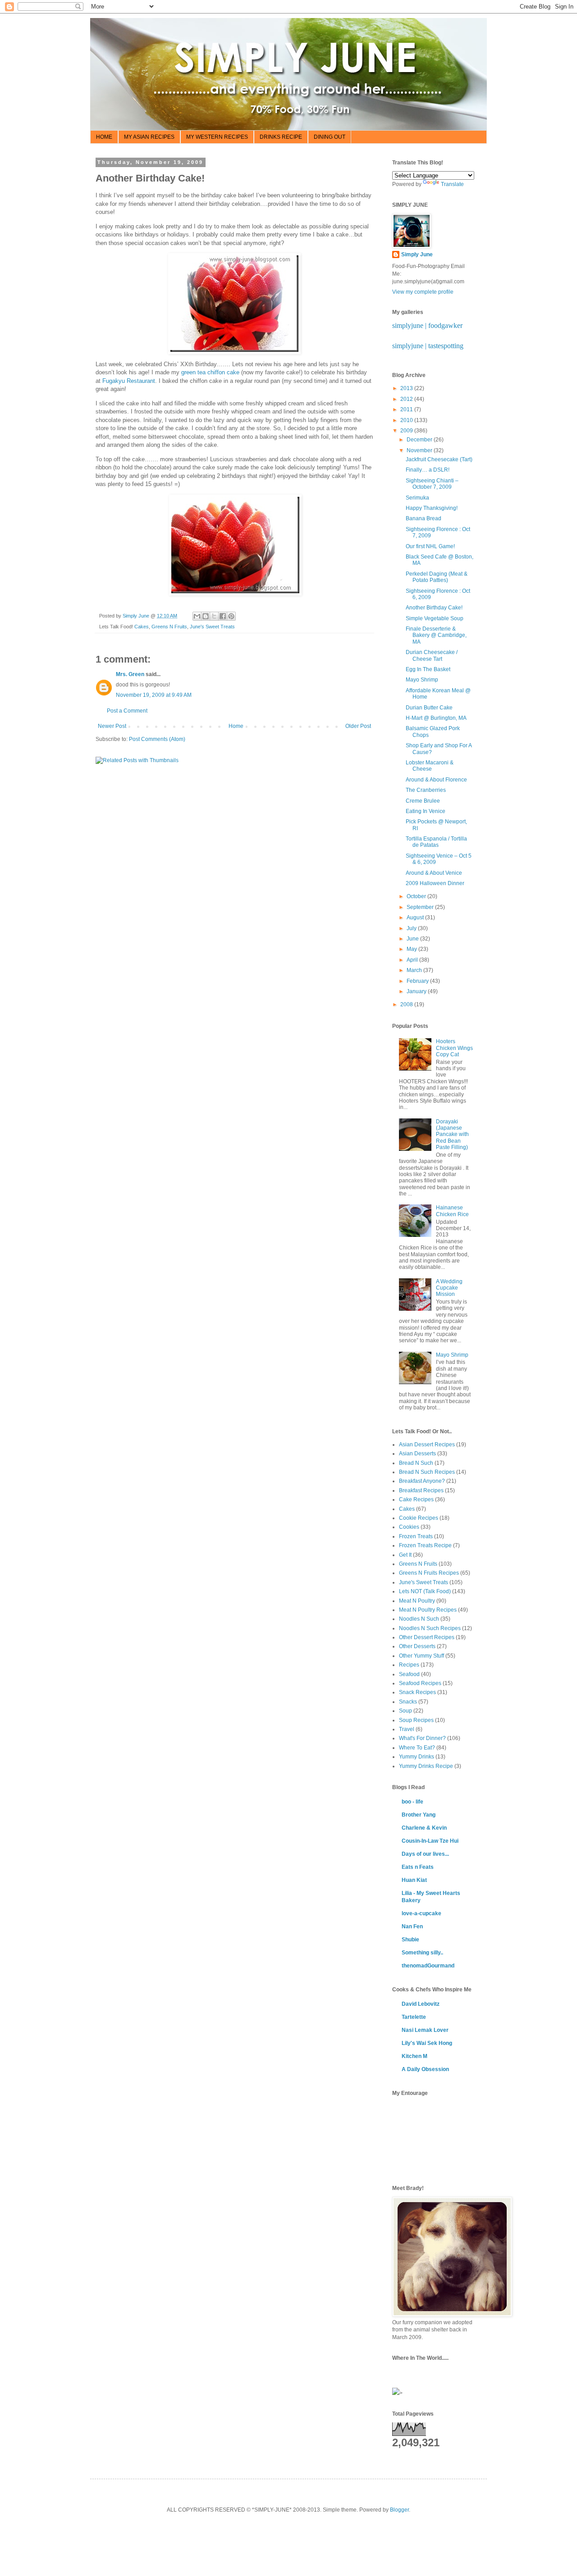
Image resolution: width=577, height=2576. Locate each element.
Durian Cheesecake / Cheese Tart (432, 655)
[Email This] (197, 616)
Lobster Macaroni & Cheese (430, 766)
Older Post (358, 726)
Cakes (142, 627)
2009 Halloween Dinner (435, 883)
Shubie (410, 1940)
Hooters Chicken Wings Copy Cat (454, 1048)
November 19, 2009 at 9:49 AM (154, 695)
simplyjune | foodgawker (427, 325)
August (416, 918)
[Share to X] (214, 616)
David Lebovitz (421, 2004)
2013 (407, 388)
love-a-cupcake (421, 1913)
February (418, 981)
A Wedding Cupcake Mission (449, 1288)
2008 (407, 1004)
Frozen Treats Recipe (425, 1545)
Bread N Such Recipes (427, 1472)
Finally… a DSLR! (428, 470)
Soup (405, 1711)
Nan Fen (412, 1926)
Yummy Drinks (417, 1757)
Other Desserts (417, 1646)
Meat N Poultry (417, 1601)
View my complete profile (423, 292)
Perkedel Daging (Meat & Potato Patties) (437, 577)
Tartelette (414, 2017)
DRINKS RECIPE (281, 137)
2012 (407, 399)
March (415, 970)
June (413, 939)
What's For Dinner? (422, 1738)
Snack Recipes (417, 1692)
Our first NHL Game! (430, 546)
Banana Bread (424, 518)
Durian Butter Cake (429, 708)
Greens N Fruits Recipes (429, 1573)
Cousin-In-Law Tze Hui (430, 1841)
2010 (407, 420)
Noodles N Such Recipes (430, 1628)
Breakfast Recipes (421, 1490)
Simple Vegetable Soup (435, 618)
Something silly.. (422, 1953)
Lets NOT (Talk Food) (425, 1591)
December (420, 440)
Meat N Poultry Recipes (428, 1610)
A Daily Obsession (425, 2069)
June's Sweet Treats (212, 627)
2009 (407, 431)
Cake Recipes (416, 1499)
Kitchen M (414, 2056)
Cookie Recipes (419, 1518)
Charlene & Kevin (424, 1828)
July (412, 928)
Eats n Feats (418, 1867)
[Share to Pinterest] (231, 616)
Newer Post (112, 726)
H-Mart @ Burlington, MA (436, 718)
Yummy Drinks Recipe (426, 1766)
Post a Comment (127, 711)
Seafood (409, 1674)
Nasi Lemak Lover (425, 2030)
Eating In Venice (426, 811)
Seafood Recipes (420, 1683)
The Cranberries (426, 790)
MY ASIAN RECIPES (149, 137)
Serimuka (417, 498)
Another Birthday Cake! (434, 608)
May (412, 949)
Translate (452, 184)
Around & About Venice (434, 873)
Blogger (399, 2510)
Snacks (408, 1702)
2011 (407, 409)
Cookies (409, 1527)
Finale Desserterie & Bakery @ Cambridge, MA (436, 635)
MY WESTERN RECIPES (217, 137)
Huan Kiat (414, 1880)
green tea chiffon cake (210, 372)
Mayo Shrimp (422, 680)
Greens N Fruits (169, 627)
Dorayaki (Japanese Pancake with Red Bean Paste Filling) (452, 1135)
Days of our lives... (425, 1854)
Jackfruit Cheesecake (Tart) (439, 459)
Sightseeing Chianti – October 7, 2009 (432, 484)
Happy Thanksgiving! (432, 508)
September (421, 907)
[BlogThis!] (206, 616)
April (413, 960)
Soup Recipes (416, 1720)
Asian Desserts (417, 1454)
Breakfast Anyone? (422, 1481)
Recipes (409, 1665)
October (417, 896)
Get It (405, 1555)
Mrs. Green (130, 674)
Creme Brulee (423, 801)
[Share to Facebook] (223, 616)
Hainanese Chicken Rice (452, 1211)
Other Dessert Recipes (427, 1637)
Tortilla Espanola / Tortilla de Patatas (436, 842)
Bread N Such (416, 1463)
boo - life (412, 1802)
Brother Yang (419, 1815)
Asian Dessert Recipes (427, 1445)
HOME (104, 137)
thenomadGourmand (428, 1966)
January (417, 991)
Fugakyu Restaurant (129, 381)
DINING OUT (330, 137)
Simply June (417, 254)
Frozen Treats (416, 1536)
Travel (407, 1729)
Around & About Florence (436, 780)
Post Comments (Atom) (157, 739)
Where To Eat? (417, 1748)
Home (236, 726)
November (420, 450)
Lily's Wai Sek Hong (427, 2043)
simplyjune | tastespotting (428, 346)
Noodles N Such (419, 1619)
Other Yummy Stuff (421, 1656)
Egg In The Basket (428, 669)
